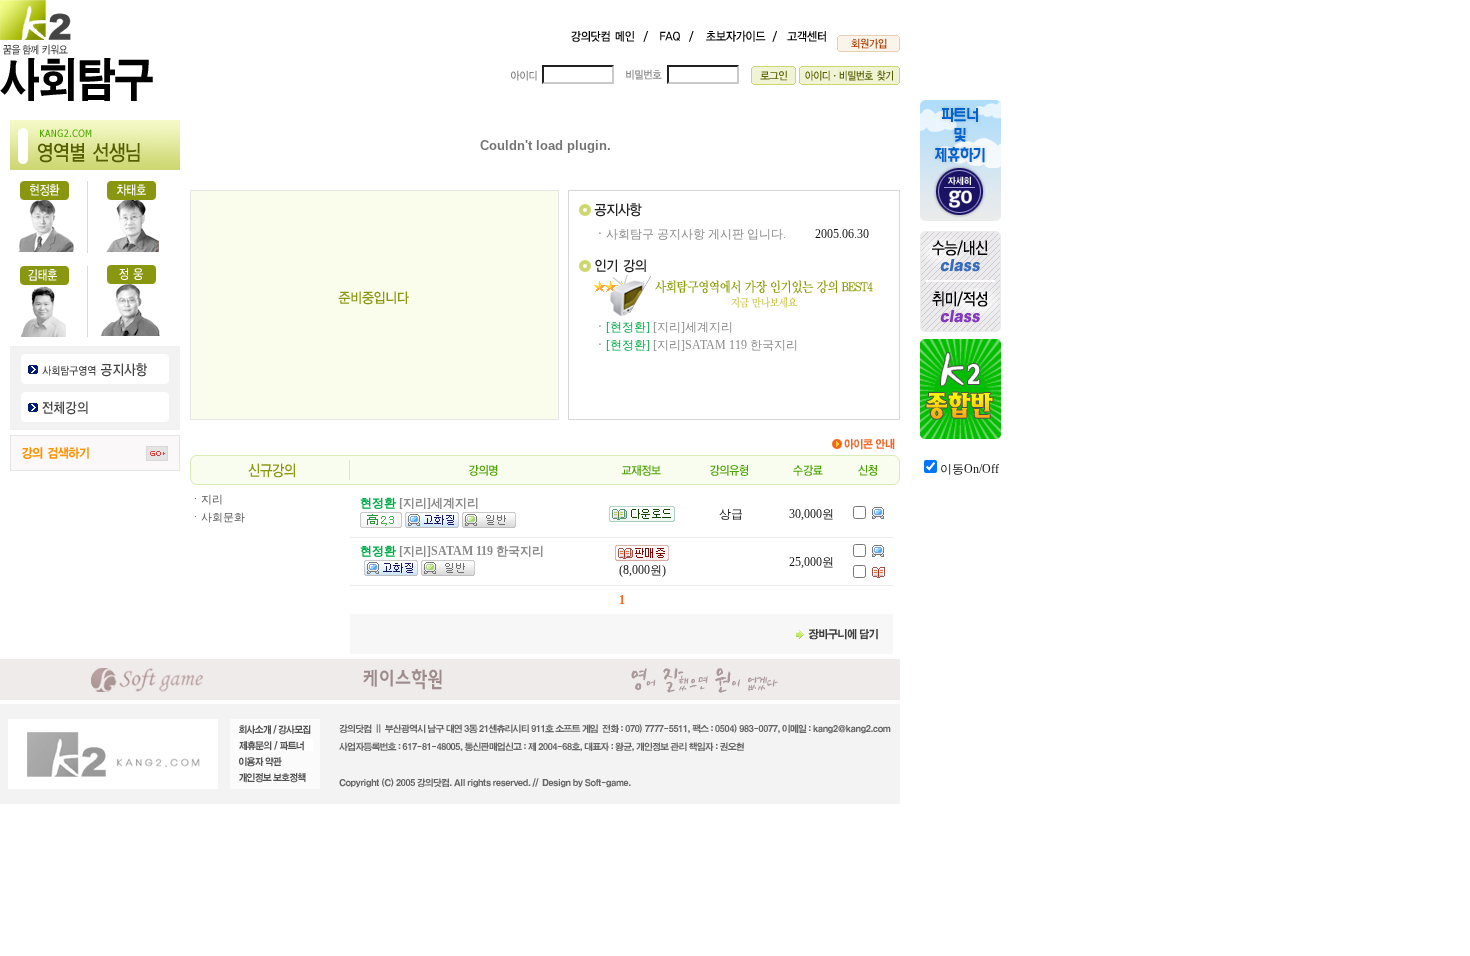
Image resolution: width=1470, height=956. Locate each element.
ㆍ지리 (206, 499)
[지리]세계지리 (693, 327)
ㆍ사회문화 (217, 517)
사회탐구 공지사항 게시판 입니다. (696, 234)
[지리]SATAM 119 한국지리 (725, 345)
